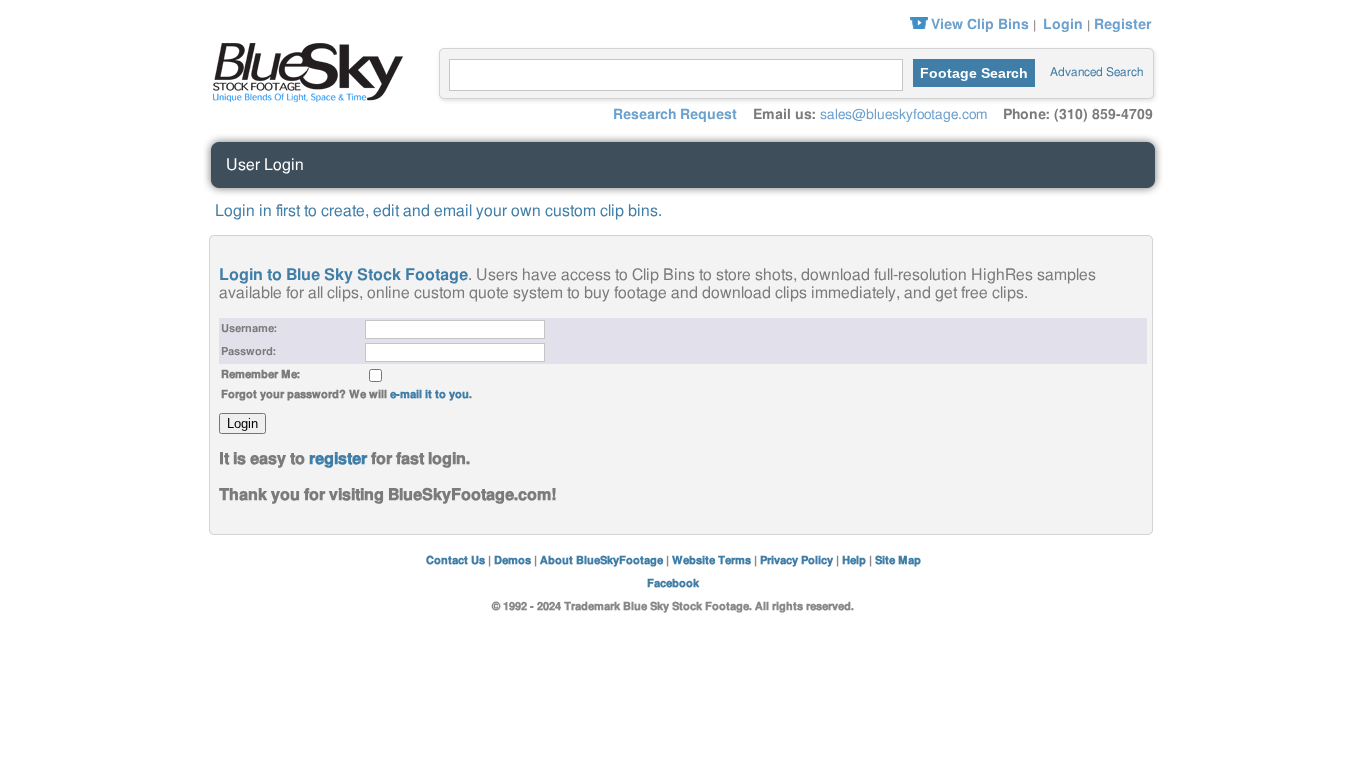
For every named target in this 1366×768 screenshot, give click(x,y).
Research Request (675, 115)
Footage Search (974, 73)
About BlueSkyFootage (601, 560)
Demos (512, 560)
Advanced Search (1096, 72)
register (338, 459)
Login (1063, 25)
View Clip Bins (980, 25)
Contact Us (455, 560)
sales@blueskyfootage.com (903, 115)
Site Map (898, 560)
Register (1122, 25)
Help (854, 560)
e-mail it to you (429, 394)
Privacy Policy (796, 560)
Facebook (673, 583)
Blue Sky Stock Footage (303, 70)
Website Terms (711, 560)
